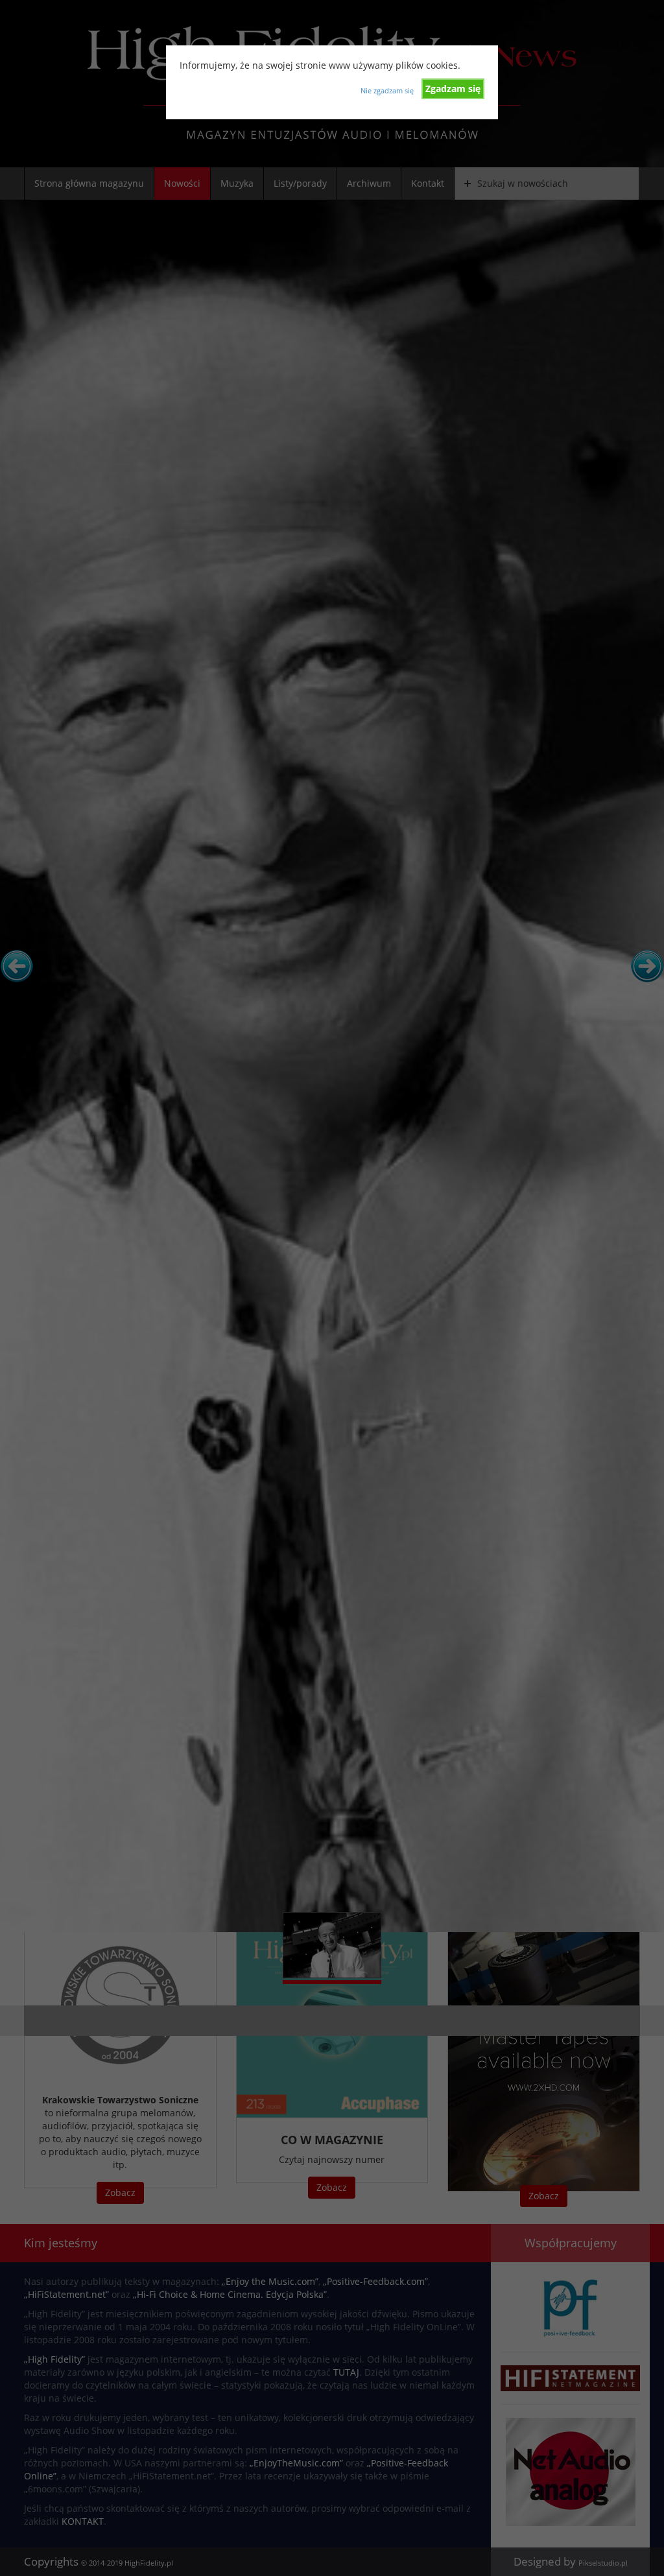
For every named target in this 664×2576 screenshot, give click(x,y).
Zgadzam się (453, 89)
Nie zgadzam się (387, 90)
